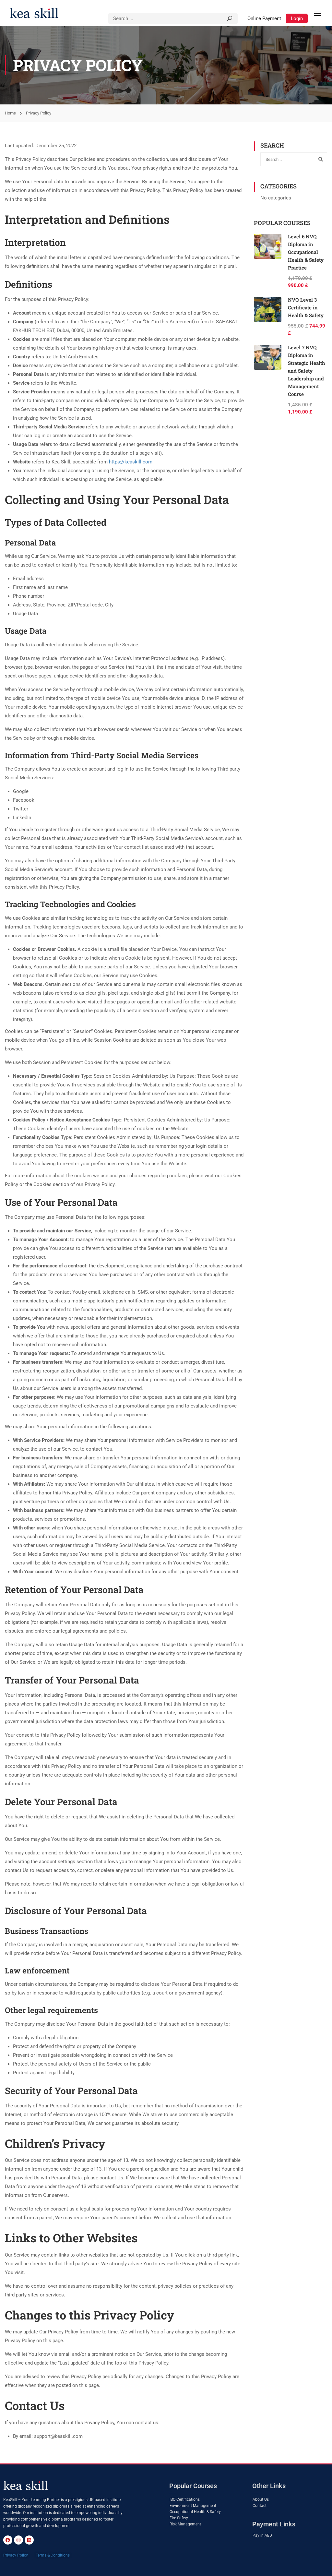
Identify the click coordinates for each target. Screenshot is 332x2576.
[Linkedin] (29, 2540)
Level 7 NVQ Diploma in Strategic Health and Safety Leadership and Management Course (307, 371)
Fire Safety (179, 2518)
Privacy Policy (16, 2555)
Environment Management (193, 2506)
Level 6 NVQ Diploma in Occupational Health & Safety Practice (306, 252)
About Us (261, 2499)
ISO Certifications (185, 2499)
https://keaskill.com (131, 462)
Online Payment (264, 18)
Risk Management (185, 2524)
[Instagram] (18, 2540)
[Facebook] (8, 2540)
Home (10, 113)
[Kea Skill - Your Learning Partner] (34, 13)
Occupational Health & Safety (195, 2512)
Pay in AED (262, 2535)
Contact (260, 2506)
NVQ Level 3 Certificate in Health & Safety (306, 307)
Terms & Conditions (53, 2555)
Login (297, 18)
